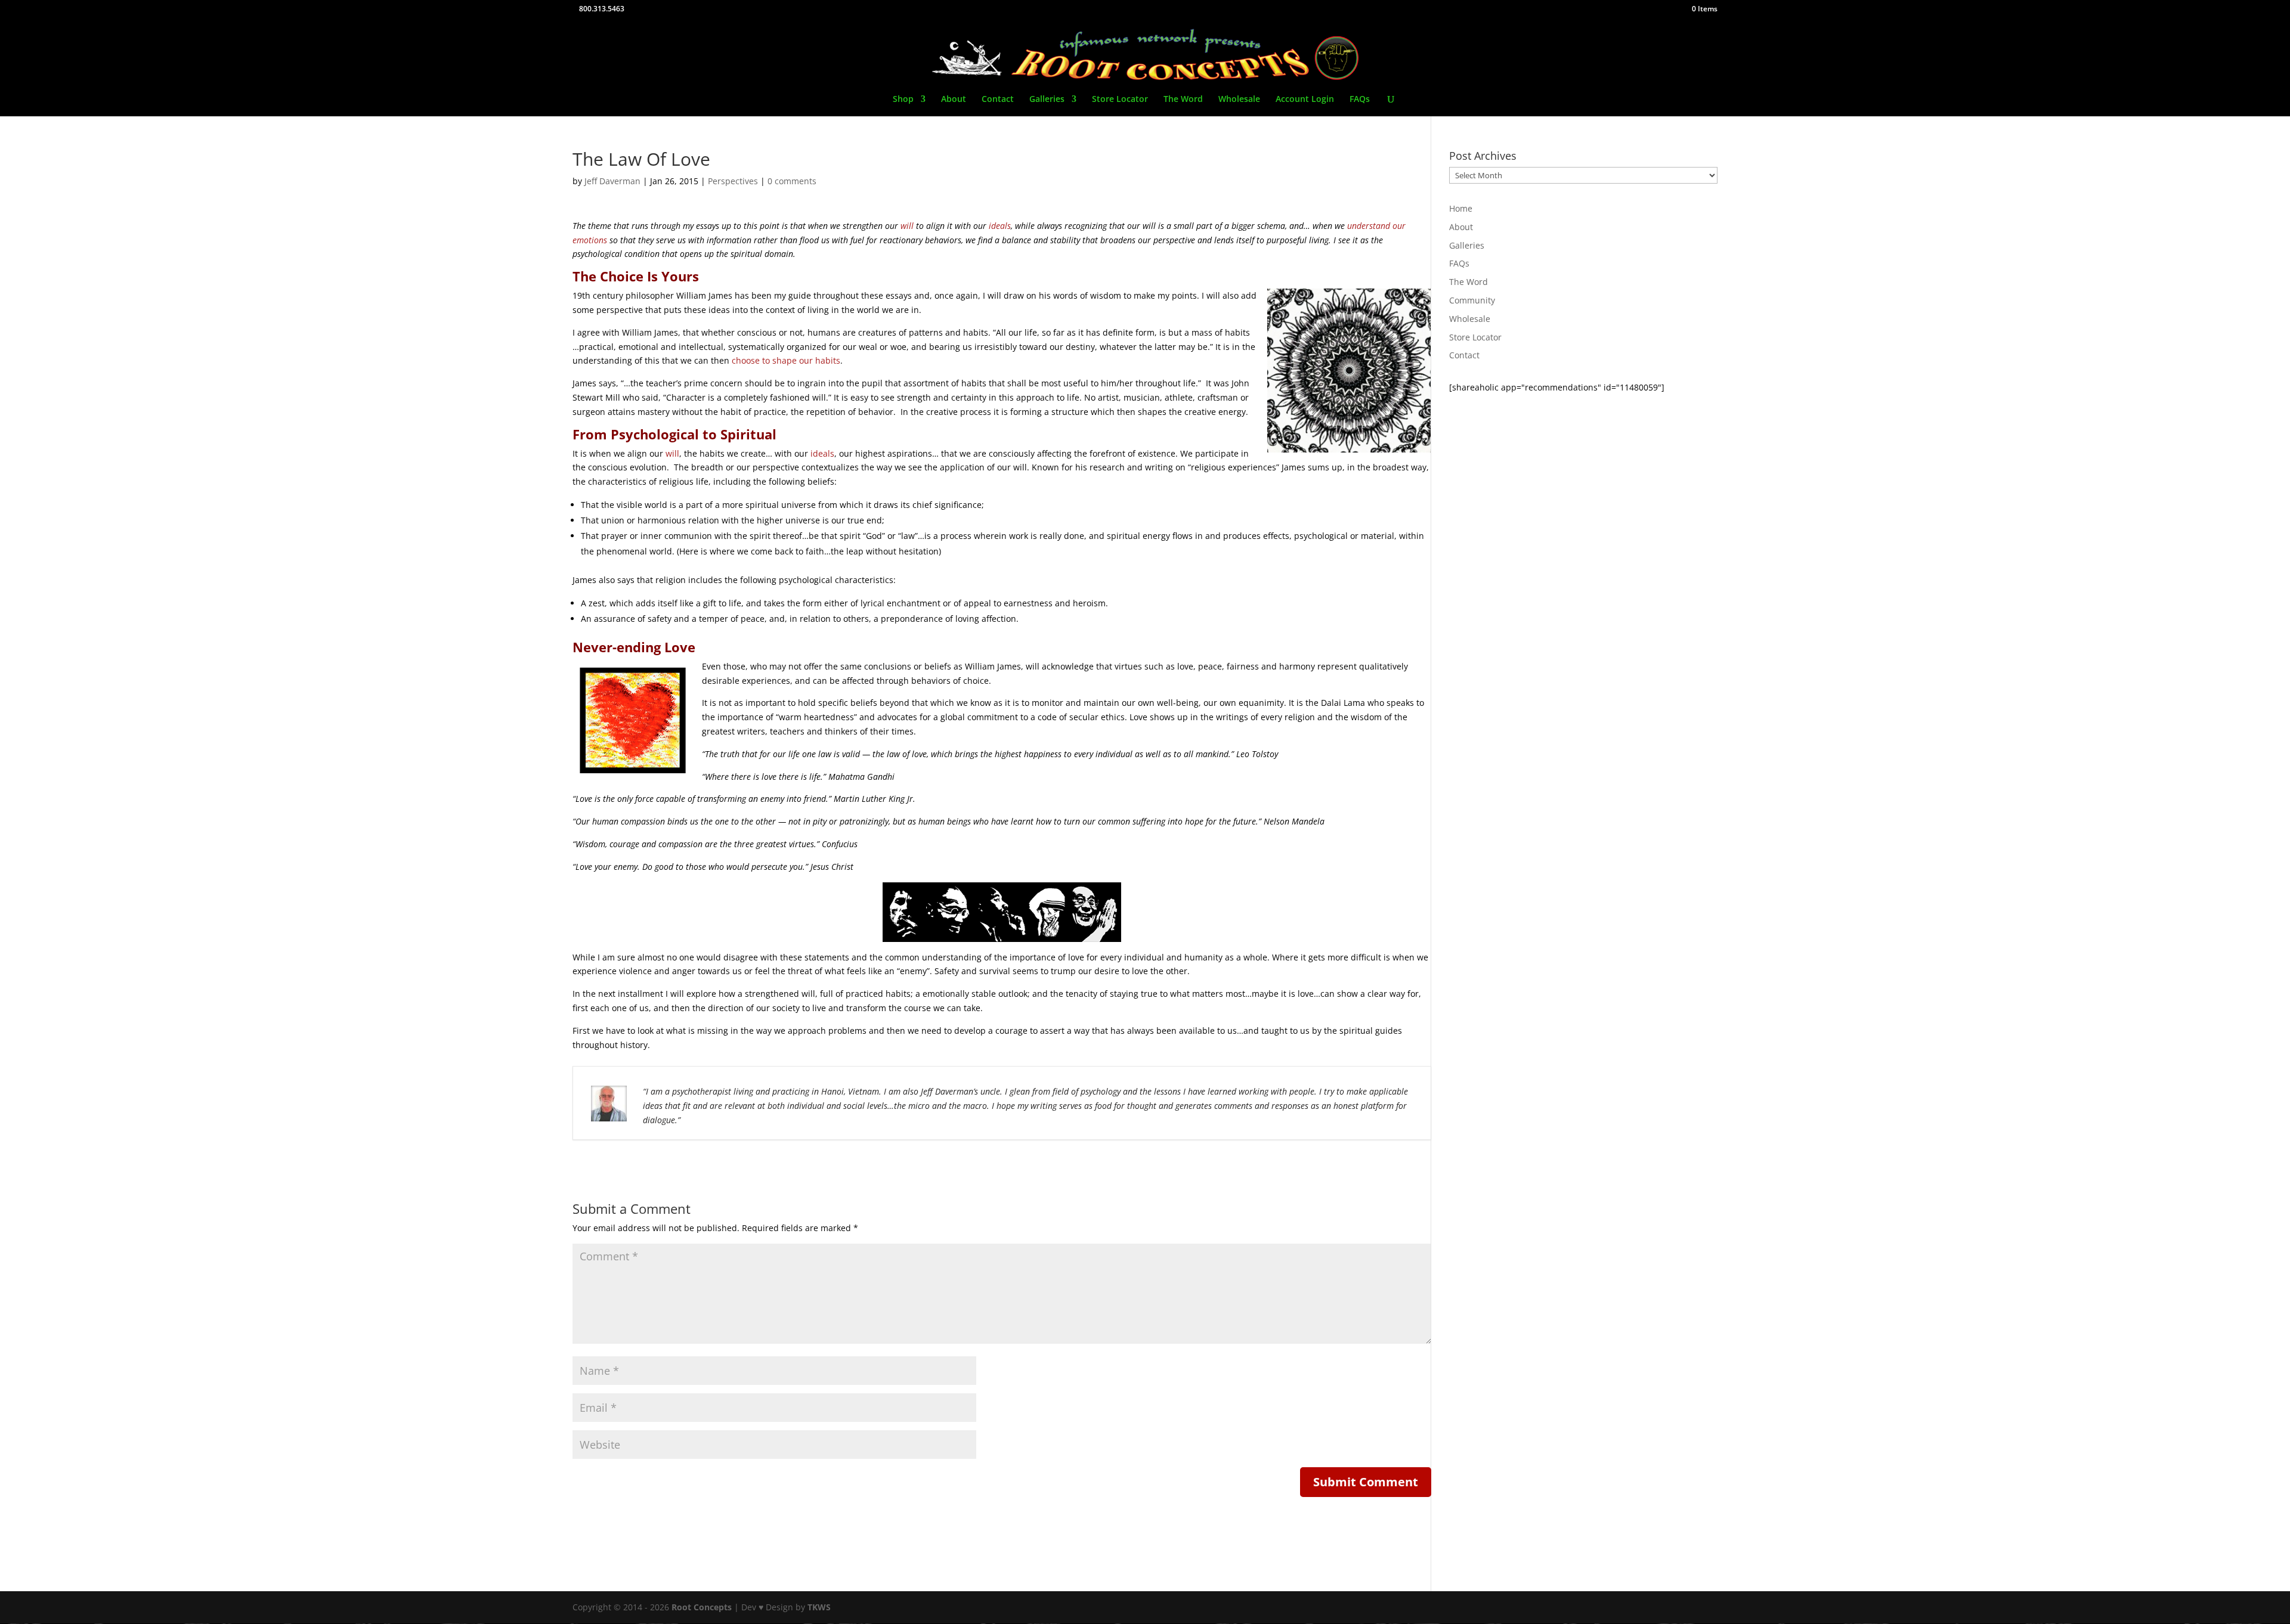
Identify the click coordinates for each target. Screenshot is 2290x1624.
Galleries (1047, 100)
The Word (1183, 100)
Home (1461, 208)
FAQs (1360, 100)
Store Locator (1120, 100)
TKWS (819, 1607)
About (954, 100)
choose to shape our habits (786, 360)
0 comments (792, 181)
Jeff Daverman (612, 181)
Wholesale (1239, 100)
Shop (903, 100)
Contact (998, 100)
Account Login (1305, 100)
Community (1472, 300)
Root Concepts (702, 1607)
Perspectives (733, 181)
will (907, 226)
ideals (1000, 226)
